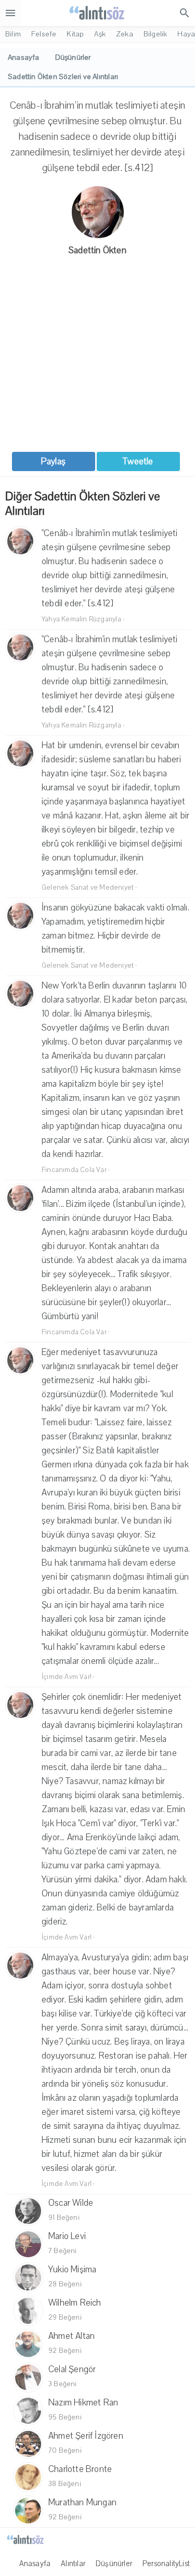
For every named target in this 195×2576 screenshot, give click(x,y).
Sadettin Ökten (97, 250)
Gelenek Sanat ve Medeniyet (88, 888)
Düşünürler (114, 2564)
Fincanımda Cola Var (74, 1170)
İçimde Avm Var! (67, 1677)
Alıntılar (73, 2564)
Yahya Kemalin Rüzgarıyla (81, 619)
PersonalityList (166, 2564)
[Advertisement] (97, 355)
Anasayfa (35, 2564)
